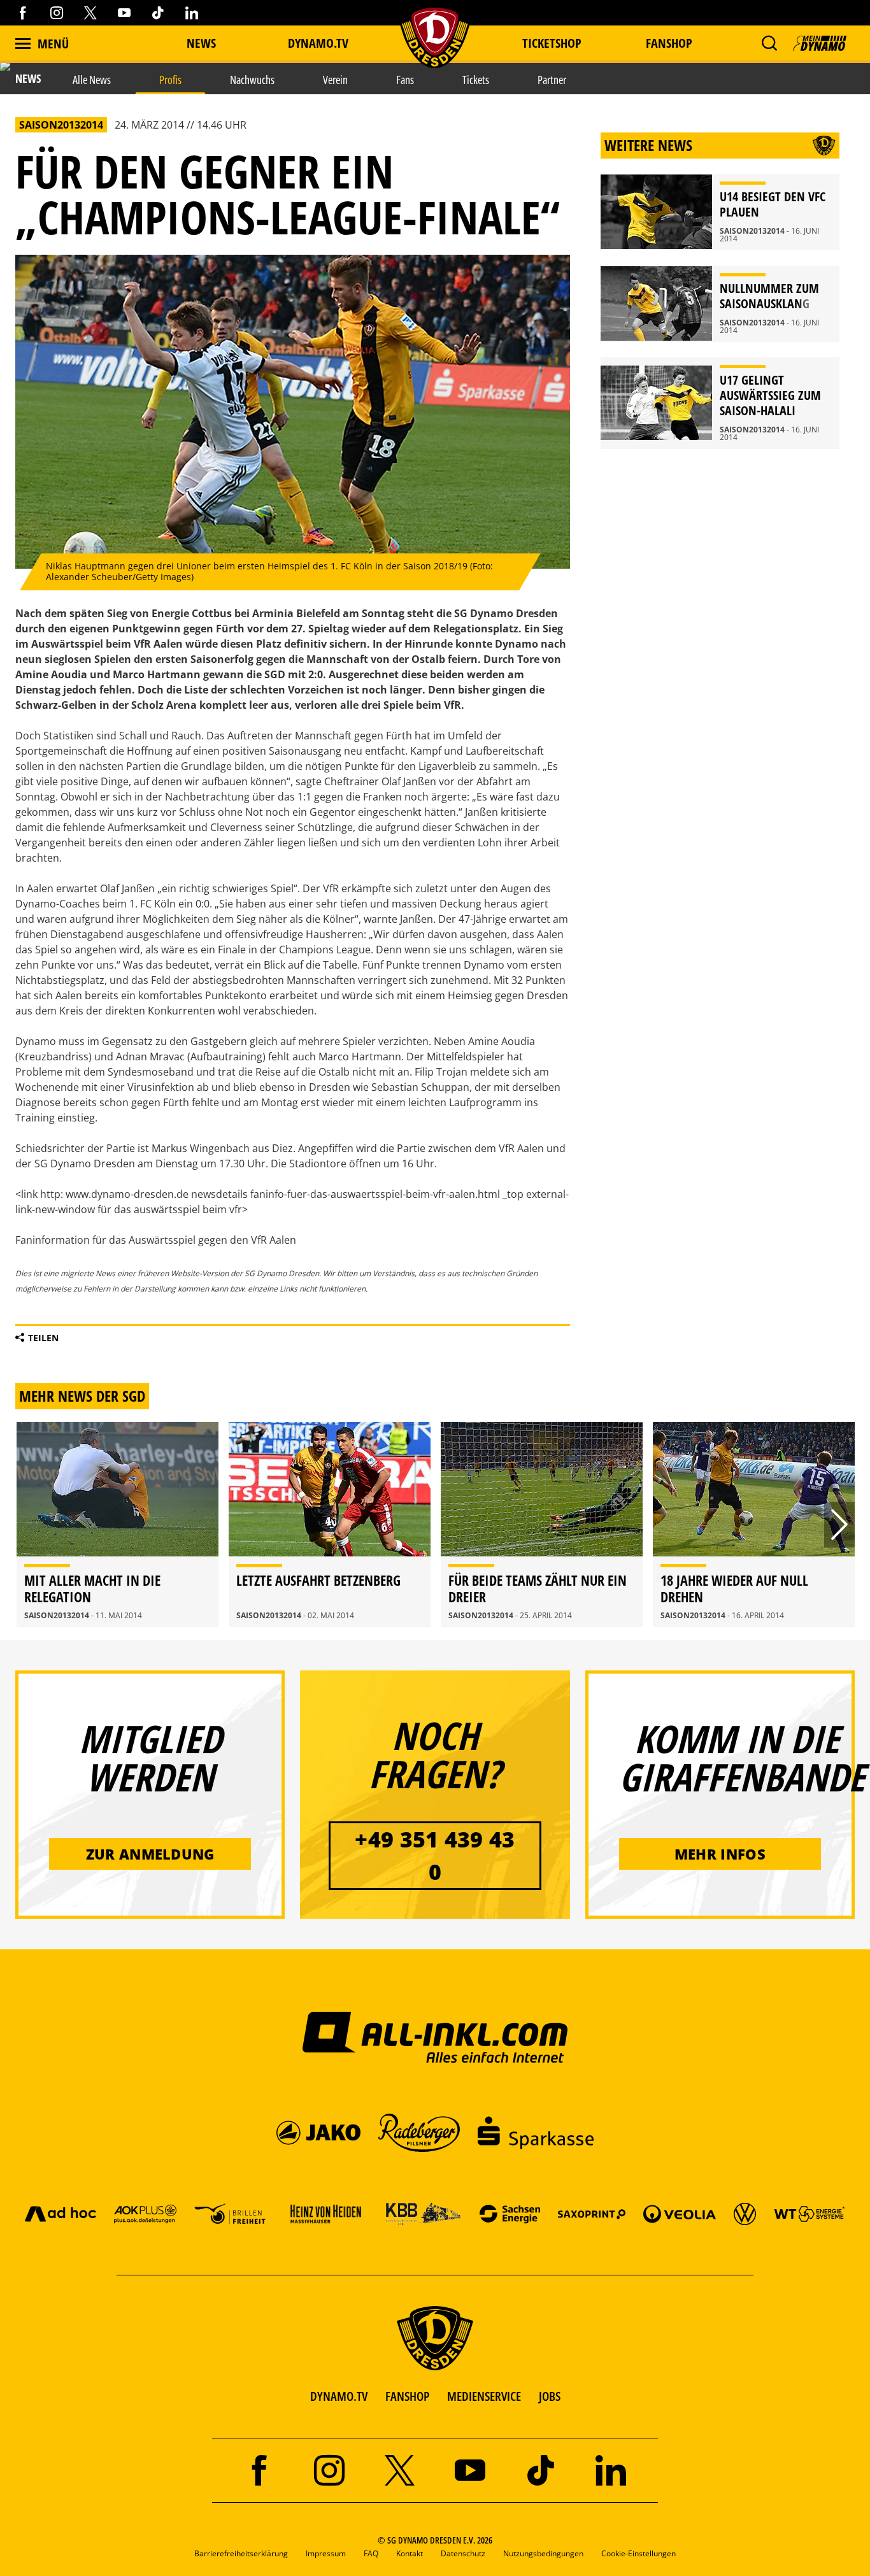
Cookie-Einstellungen (638, 2553)
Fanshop (669, 43)
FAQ (371, 2553)
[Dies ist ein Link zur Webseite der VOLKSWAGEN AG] (745, 2213)
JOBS (550, 2396)
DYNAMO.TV (318, 43)
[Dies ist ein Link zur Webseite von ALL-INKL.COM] (435, 2037)
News (201, 43)
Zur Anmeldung (150, 1854)
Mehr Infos (720, 1854)
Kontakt (410, 2553)
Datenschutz (463, 2553)
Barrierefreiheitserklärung (241, 2553)
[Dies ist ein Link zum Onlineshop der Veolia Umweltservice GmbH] (680, 2213)
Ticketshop (552, 43)
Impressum (326, 2553)
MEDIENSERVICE (484, 2396)
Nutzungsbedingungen (543, 2553)
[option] (118, 1525)
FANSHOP (407, 2396)
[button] (769, 43)
